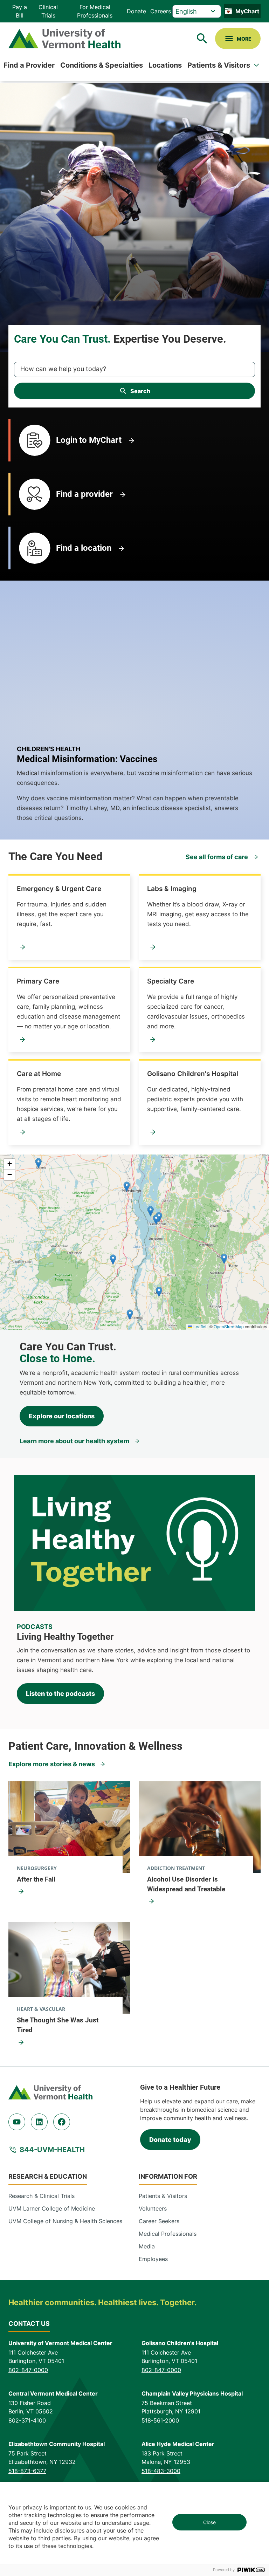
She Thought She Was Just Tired (58, 2025)
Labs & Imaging (172, 889)
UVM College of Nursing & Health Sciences (65, 2221)
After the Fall (36, 1879)
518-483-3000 (161, 2471)
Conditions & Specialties (102, 65)
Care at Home (39, 1074)
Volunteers (153, 2208)
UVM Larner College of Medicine (52, 2208)
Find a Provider (29, 65)
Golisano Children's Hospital (193, 1074)
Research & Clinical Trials (42, 2196)
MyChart (247, 11)
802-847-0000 (28, 2370)
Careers (161, 11)
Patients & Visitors (219, 65)
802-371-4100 (27, 2420)
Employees (153, 2259)
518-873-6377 (27, 2471)
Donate (136, 11)
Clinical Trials (48, 11)
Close (209, 2522)
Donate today (170, 2140)
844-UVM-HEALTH (52, 2150)
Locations (165, 65)
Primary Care (38, 981)
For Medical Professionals (95, 11)
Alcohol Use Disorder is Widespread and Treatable (186, 1884)
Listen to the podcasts (60, 1694)
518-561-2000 (160, 2420)
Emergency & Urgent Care (59, 889)
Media (147, 2246)
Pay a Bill (20, 11)
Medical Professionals (168, 2234)
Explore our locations (62, 1416)
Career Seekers (159, 2221)
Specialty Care (171, 981)
